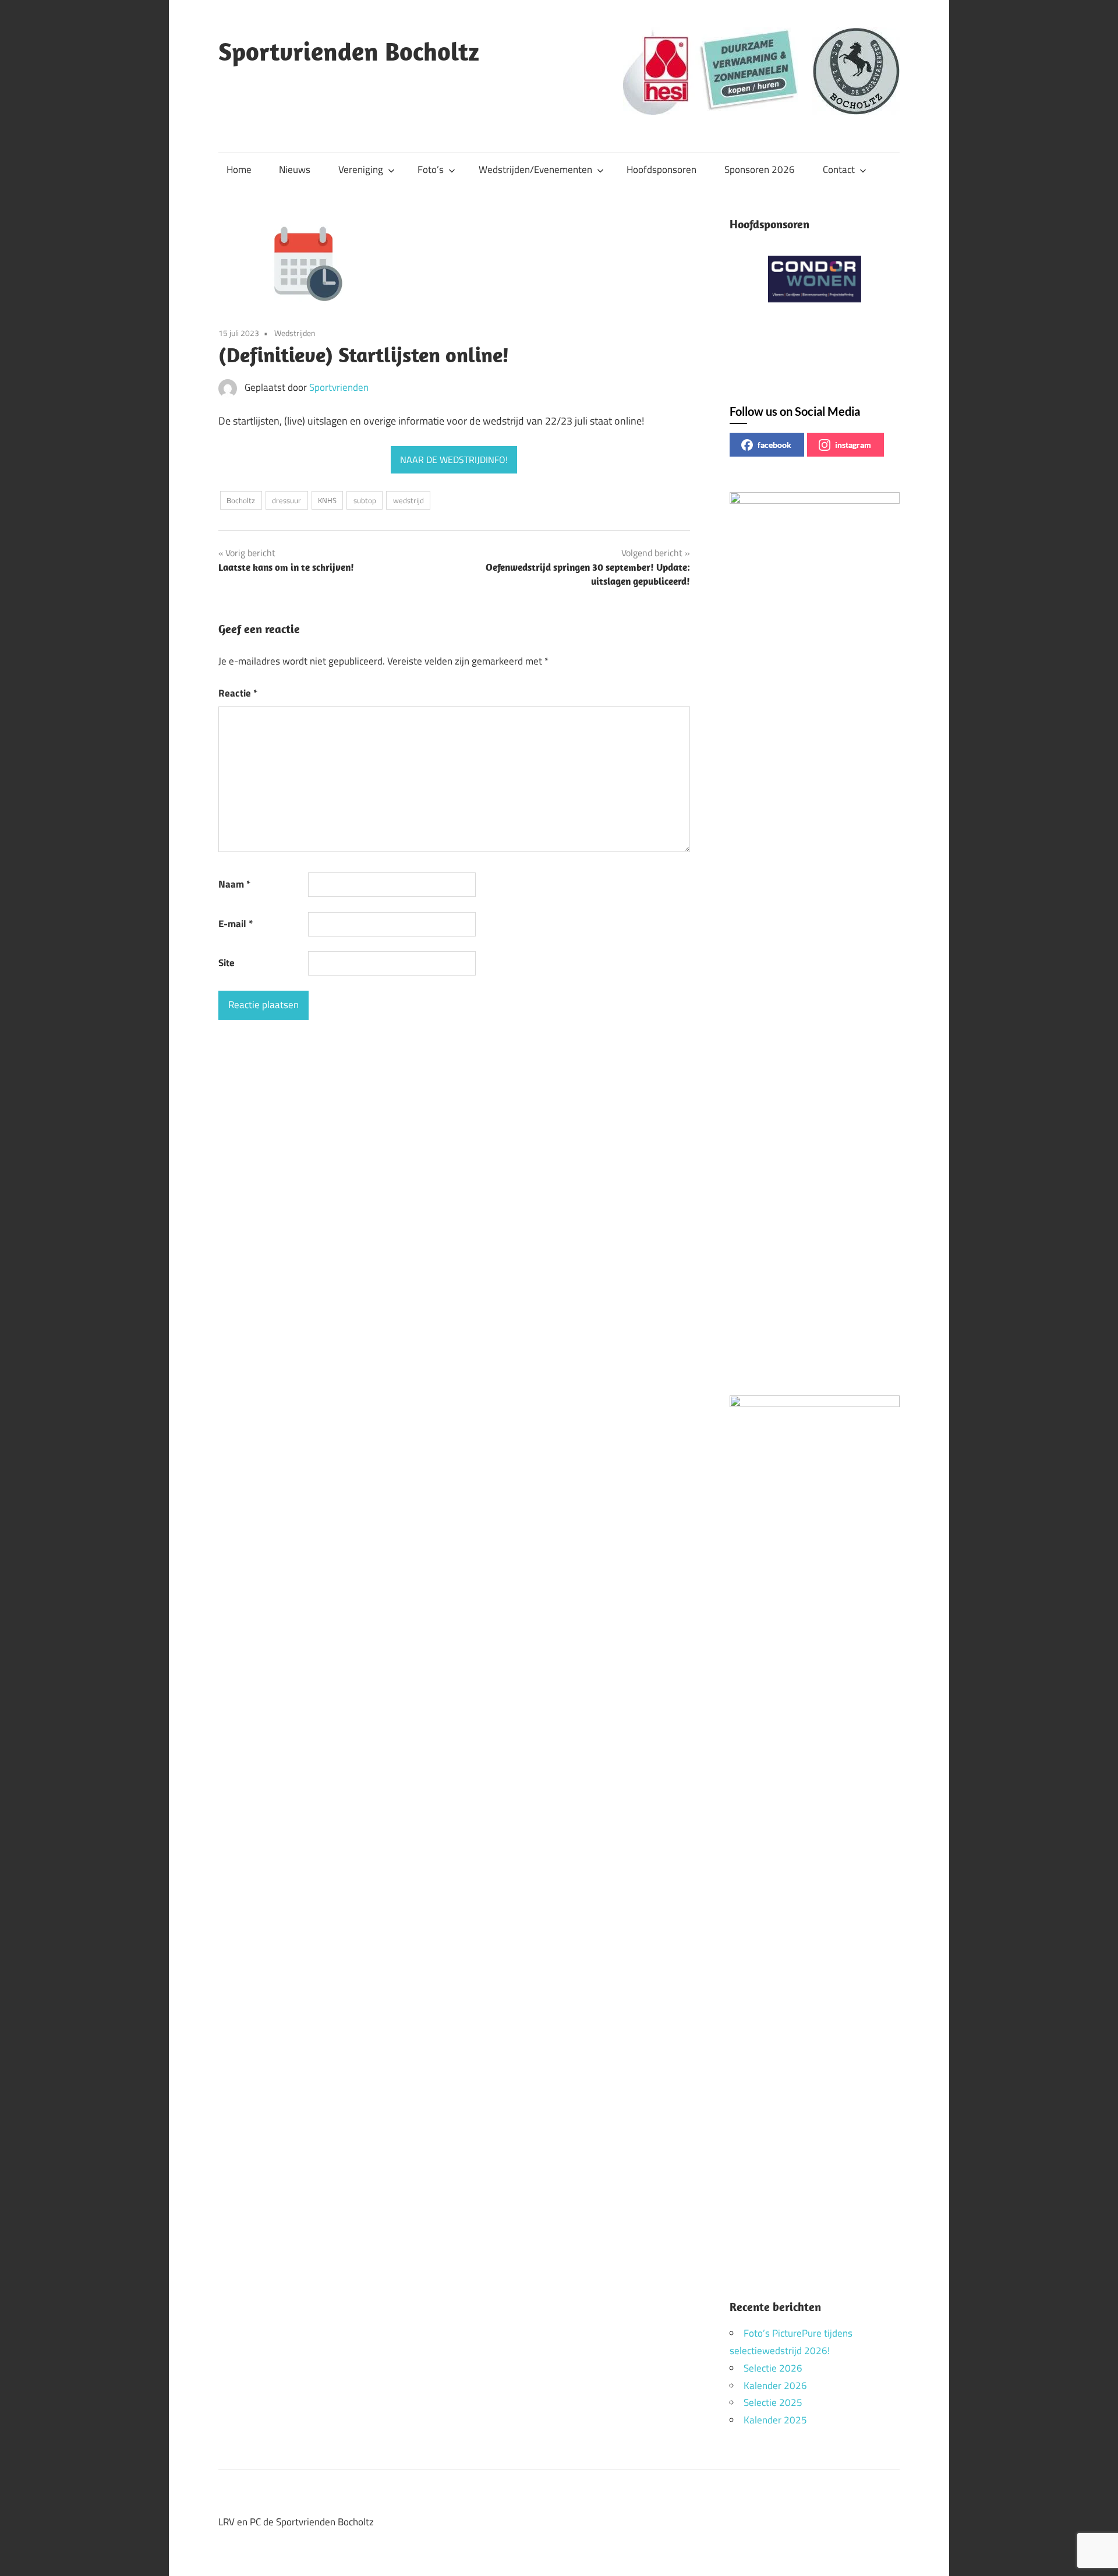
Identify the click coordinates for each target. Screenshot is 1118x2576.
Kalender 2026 (775, 2386)
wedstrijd (408, 500)
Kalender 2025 (775, 2420)
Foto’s (431, 169)
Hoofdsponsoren (661, 169)
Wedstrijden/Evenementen (535, 169)
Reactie (238, 693)
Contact (839, 169)
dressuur (286, 500)
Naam (234, 884)
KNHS (327, 500)
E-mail (236, 924)
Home (239, 169)
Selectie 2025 (773, 2402)
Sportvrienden (339, 387)
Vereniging (361, 169)
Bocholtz (241, 500)
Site (227, 963)
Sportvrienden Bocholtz (349, 51)
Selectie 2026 (773, 2368)
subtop (365, 500)
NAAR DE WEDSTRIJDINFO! (454, 460)
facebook (774, 445)
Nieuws (295, 169)
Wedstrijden (295, 333)
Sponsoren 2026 (760, 169)
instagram (853, 445)
